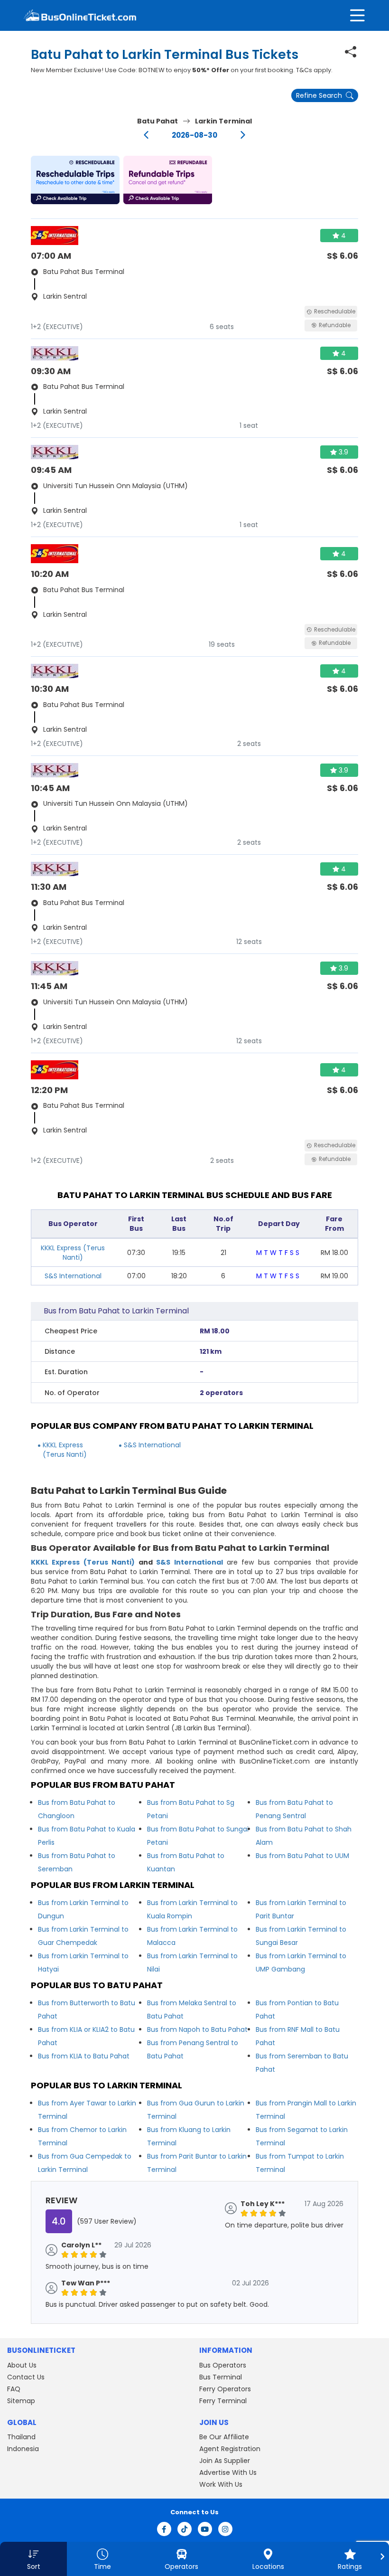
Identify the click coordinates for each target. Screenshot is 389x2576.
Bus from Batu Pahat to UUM (302, 1856)
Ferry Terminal (223, 2401)
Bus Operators (223, 2365)
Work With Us (221, 2484)
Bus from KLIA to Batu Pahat (84, 2056)
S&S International (73, 1276)
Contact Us (26, 2377)
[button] (75, 180)
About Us (22, 2365)
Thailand (21, 2437)
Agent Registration (230, 2449)
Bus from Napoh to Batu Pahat (197, 2029)
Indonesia (23, 2449)
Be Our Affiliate (224, 2437)
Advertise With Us (228, 2472)
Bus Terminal (221, 2377)
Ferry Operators (225, 2389)
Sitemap (21, 2401)
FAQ (14, 2389)
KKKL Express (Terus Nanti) (73, 1253)
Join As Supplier (225, 2461)
